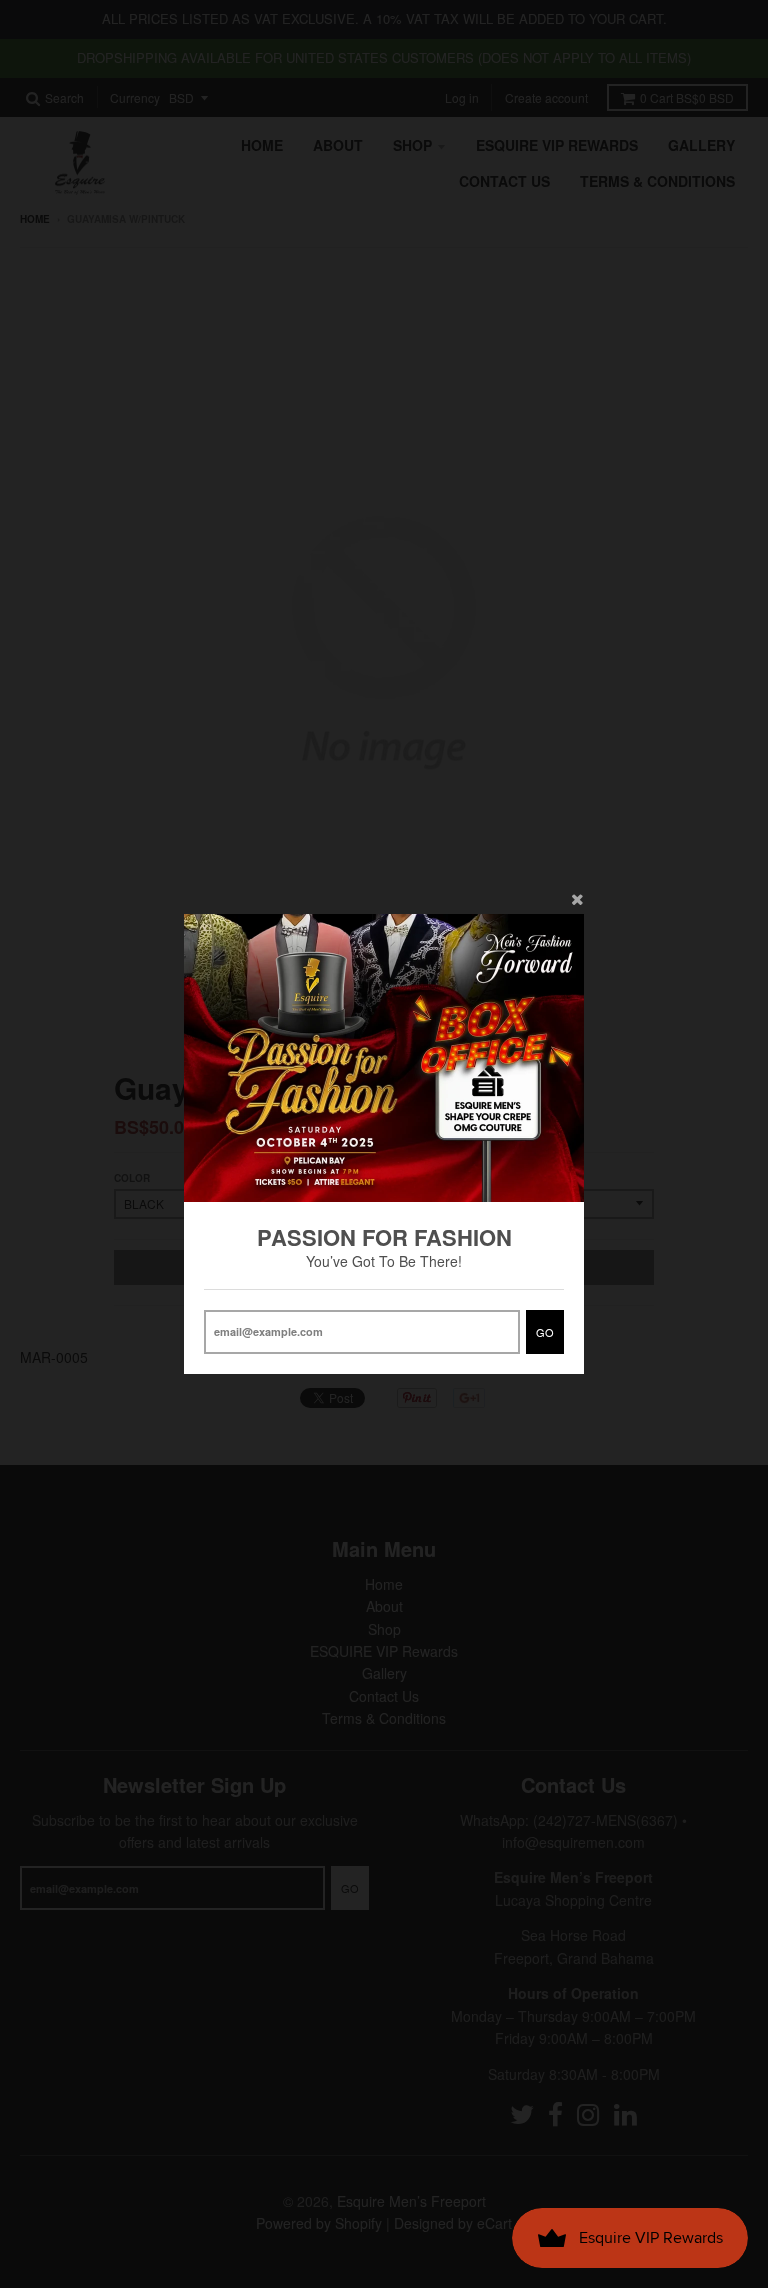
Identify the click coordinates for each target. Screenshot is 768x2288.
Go (545, 1332)
